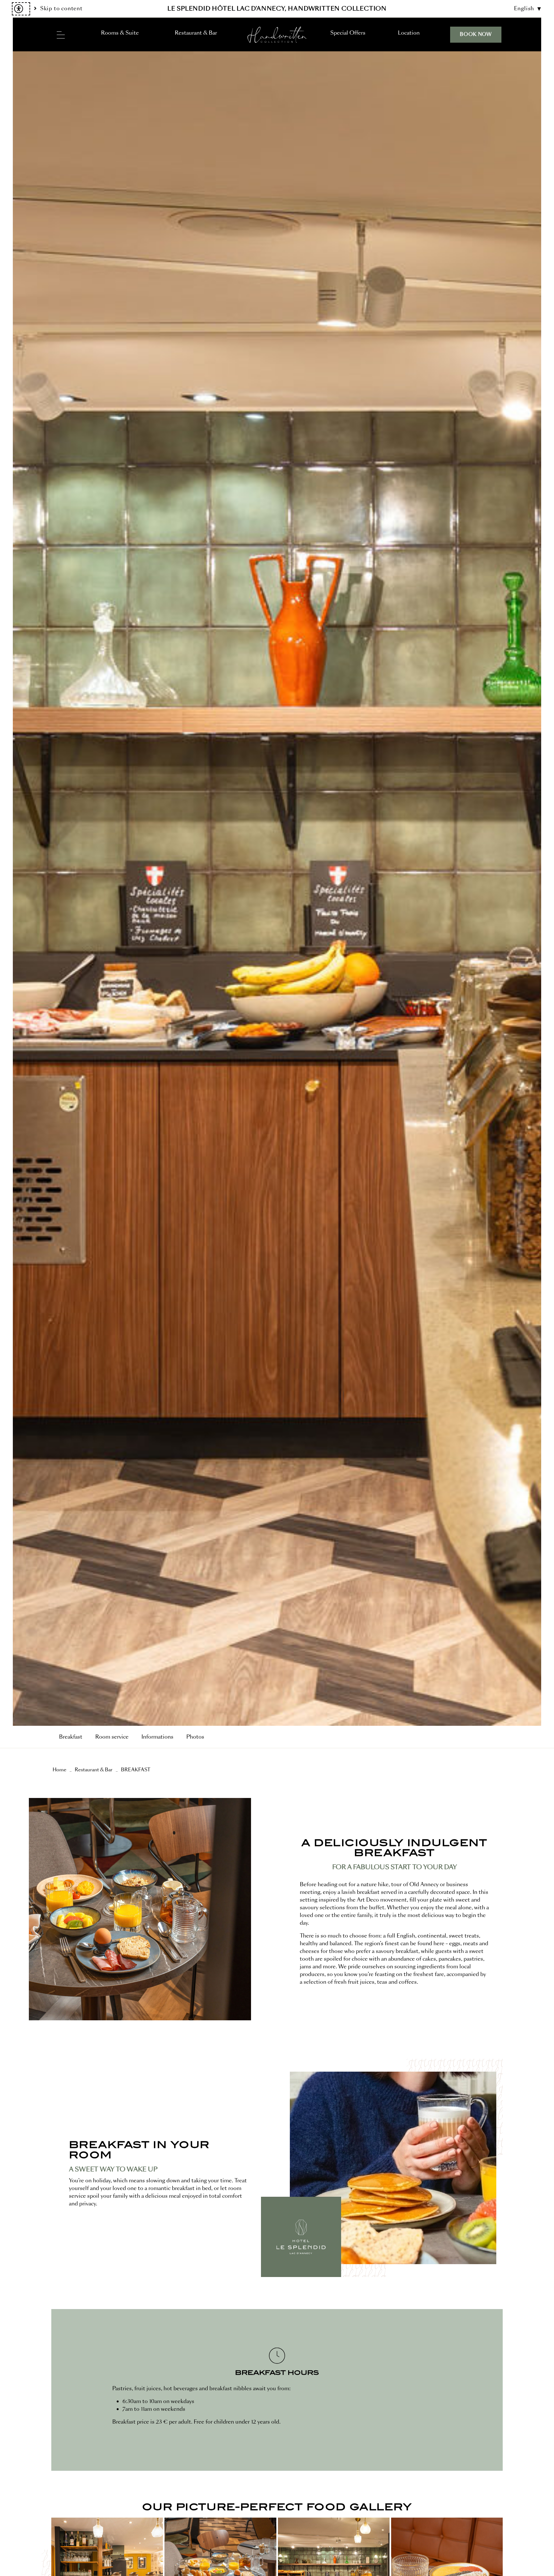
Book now (476, 34)
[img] (277, 35)
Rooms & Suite (120, 33)
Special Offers (348, 33)
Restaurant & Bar (196, 33)
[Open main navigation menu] (61, 35)
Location (409, 33)
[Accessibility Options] (21, 9)
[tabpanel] (277, 889)
